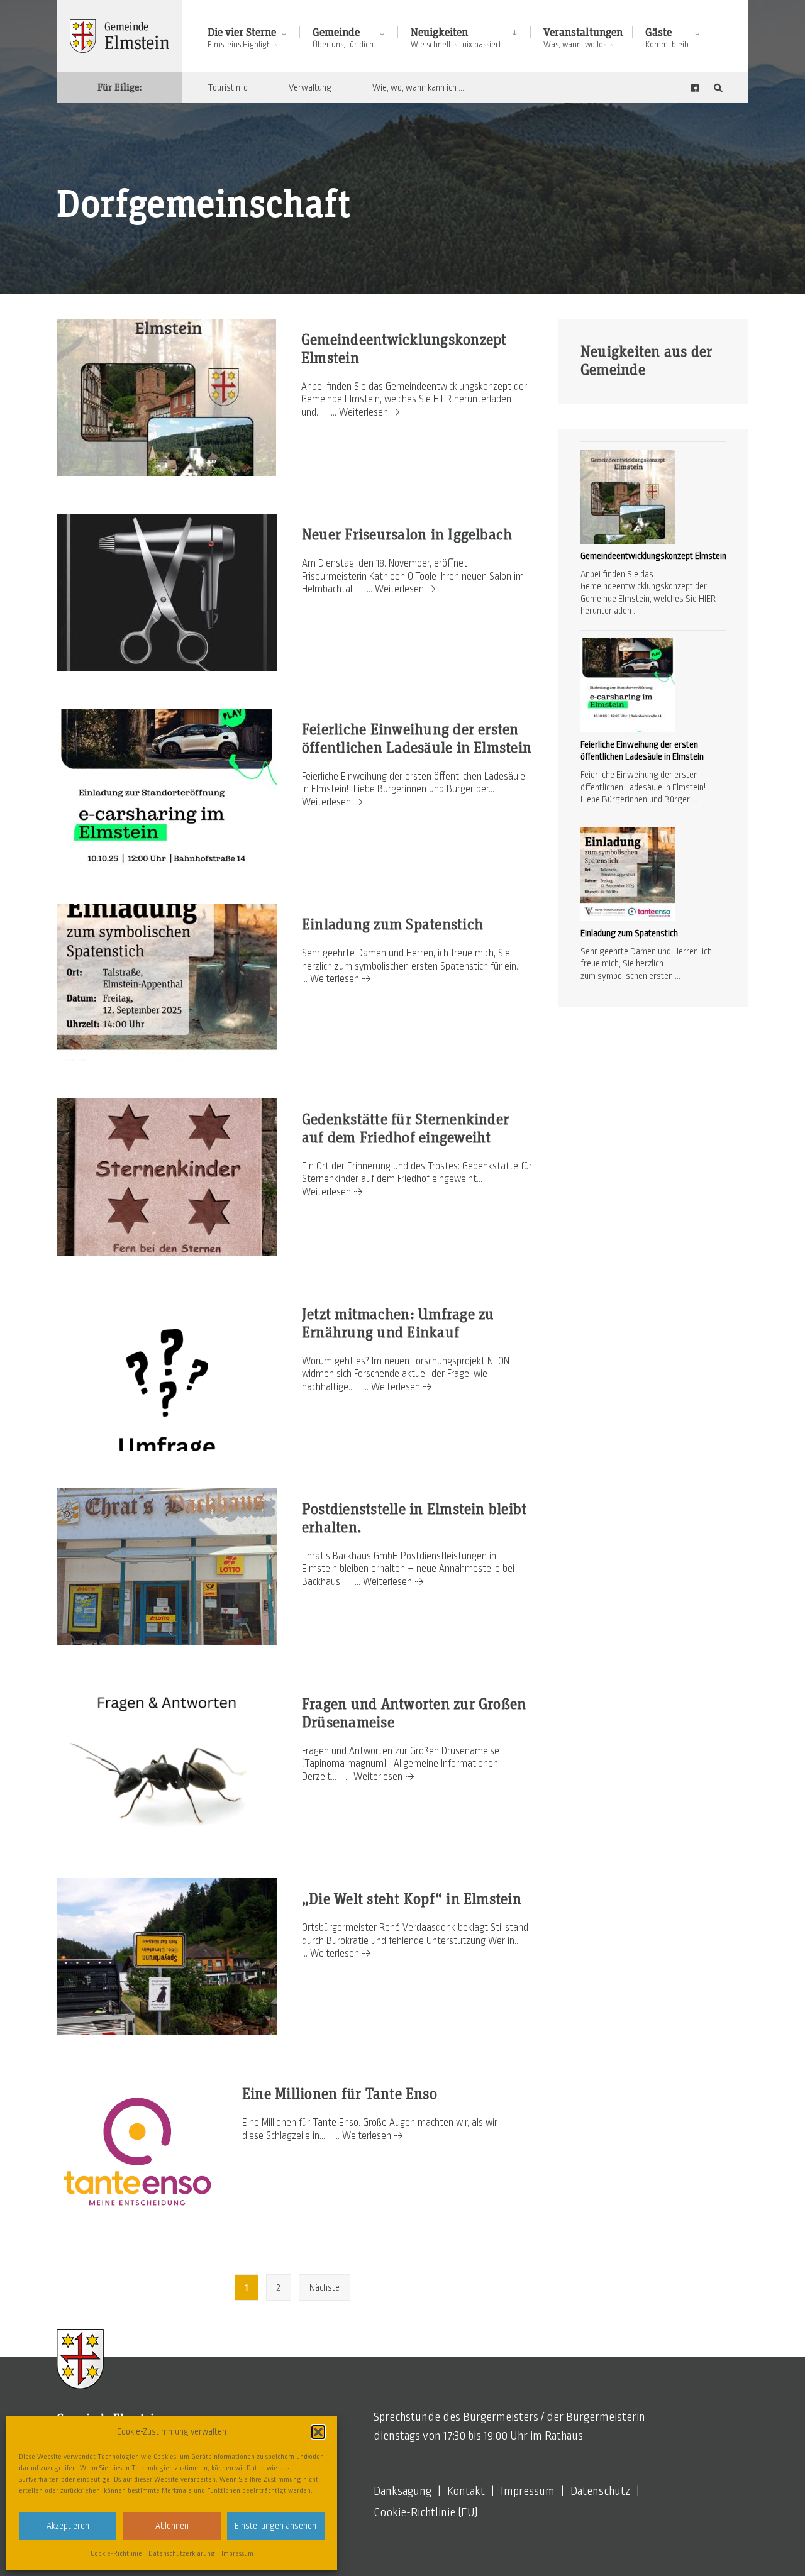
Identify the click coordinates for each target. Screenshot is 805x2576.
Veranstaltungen (583, 38)
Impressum (237, 2553)
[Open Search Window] (718, 88)
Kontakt (466, 2491)
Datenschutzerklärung (182, 2553)
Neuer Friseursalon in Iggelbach (407, 535)
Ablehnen (172, 2526)
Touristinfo (228, 87)
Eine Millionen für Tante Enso (340, 2094)
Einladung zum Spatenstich (392, 925)
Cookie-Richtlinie (116, 2553)
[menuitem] (253, 36)
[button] (318, 2432)
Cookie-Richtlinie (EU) (426, 2512)
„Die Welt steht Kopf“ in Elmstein (412, 1899)
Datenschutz (600, 2491)
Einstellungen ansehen (275, 2526)
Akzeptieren (68, 2526)
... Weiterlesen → (365, 412)
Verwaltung (310, 87)
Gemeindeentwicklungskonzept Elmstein (653, 556)
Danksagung (402, 2491)
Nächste (325, 2287)
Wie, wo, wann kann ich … (418, 87)
